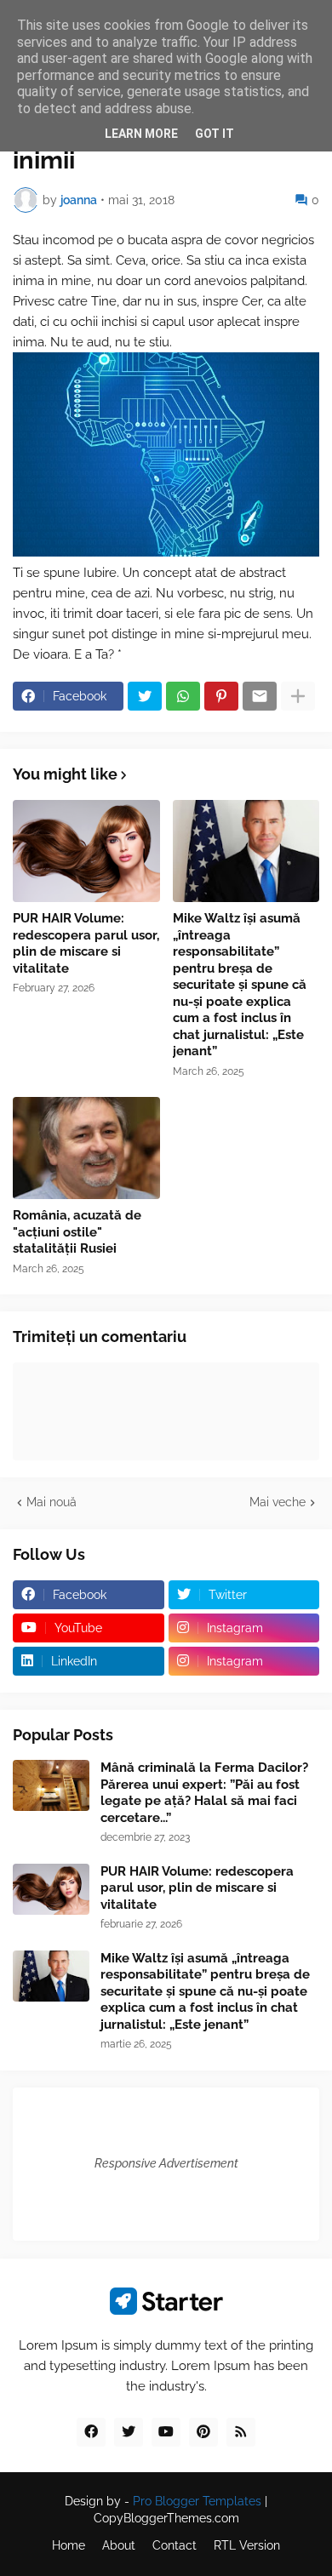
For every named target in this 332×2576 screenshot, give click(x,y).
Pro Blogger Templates (197, 2501)
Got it (215, 134)
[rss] (241, 2432)
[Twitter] (145, 696)
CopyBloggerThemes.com (166, 2518)
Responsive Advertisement (166, 2163)
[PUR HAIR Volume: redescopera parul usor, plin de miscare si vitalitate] (86, 851)
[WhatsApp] (183, 696)
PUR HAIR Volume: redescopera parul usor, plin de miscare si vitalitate (86, 943)
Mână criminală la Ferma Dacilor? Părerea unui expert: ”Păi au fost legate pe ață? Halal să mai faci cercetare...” (204, 1793)
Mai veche (278, 1502)
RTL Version (247, 2545)
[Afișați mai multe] (298, 696)
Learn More (141, 134)
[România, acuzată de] (86, 1148)
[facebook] (91, 2432)
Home (69, 2545)
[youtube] (166, 2432)
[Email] (260, 696)
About (119, 2545)
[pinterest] (203, 2432)
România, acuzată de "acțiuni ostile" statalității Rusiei (77, 1232)
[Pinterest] (221, 696)
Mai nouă (52, 1502)
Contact (175, 2545)
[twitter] (129, 2432)
